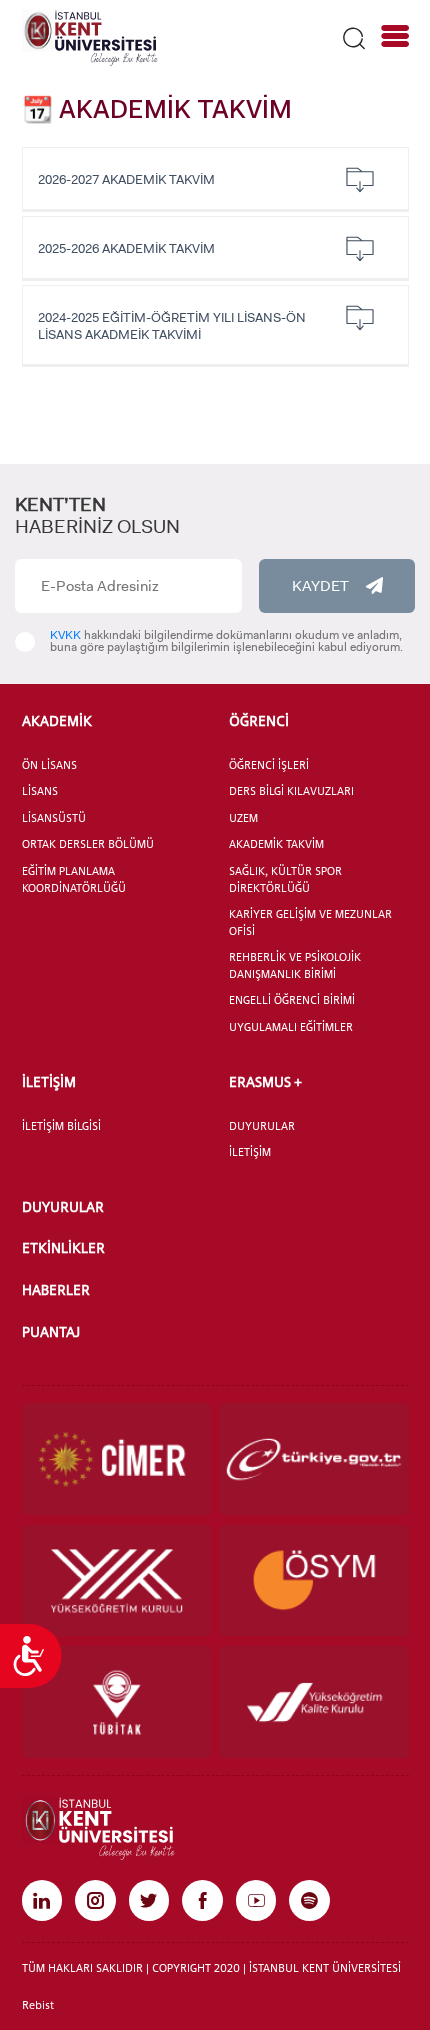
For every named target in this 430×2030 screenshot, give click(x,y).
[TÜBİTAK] (117, 1702)
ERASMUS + (265, 1081)
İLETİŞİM (49, 1081)
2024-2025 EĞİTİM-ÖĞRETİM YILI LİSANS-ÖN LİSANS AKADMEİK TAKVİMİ (172, 326)
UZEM (243, 818)
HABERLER (56, 1289)
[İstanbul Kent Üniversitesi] (90, 37)
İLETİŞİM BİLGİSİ (61, 1126)
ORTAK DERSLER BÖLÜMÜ (88, 844)
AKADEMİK (57, 720)
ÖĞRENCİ (259, 720)
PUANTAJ (51, 1331)
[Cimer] (117, 1459)
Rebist (38, 2005)
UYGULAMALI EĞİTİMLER (291, 1027)
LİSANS (40, 791)
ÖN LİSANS (49, 765)
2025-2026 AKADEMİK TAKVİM (126, 248)
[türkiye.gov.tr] (314, 1459)
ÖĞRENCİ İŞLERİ (269, 765)
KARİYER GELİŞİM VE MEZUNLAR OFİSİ (310, 922)
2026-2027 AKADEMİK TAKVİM (126, 179)
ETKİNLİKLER (63, 1247)
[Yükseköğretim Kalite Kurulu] (314, 1702)
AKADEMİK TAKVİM (276, 844)
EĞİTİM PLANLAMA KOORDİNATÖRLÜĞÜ (74, 879)
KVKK (65, 635)
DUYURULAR (262, 1126)
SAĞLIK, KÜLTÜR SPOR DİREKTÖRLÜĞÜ (285, 879)
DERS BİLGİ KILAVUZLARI (291, 791)
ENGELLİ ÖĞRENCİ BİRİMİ (292, 1000)
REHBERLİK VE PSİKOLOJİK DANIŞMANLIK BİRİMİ (295, 965)
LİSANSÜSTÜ (54, 818)
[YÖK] (117, 1581)
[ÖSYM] (314, 1581)
